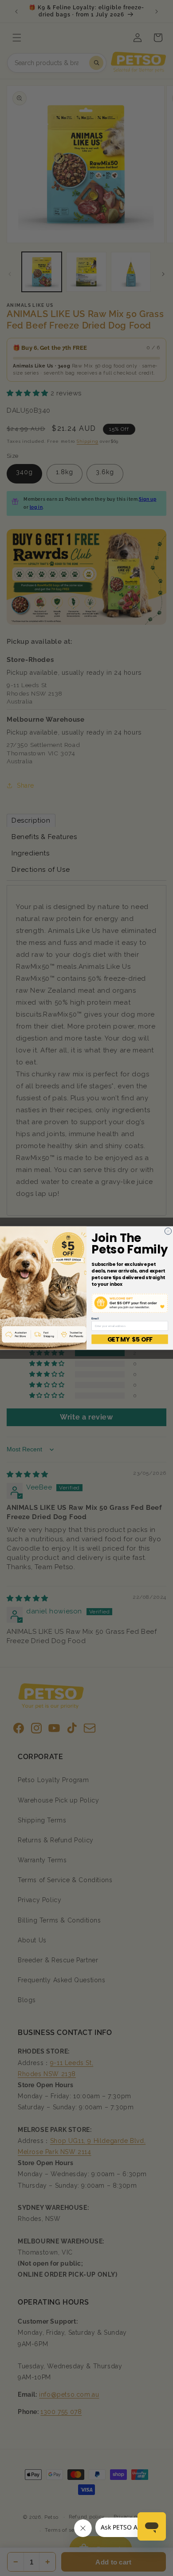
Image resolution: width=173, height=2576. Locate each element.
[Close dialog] (168, 1231)
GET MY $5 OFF (130, 1339)
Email (95, 1318)
